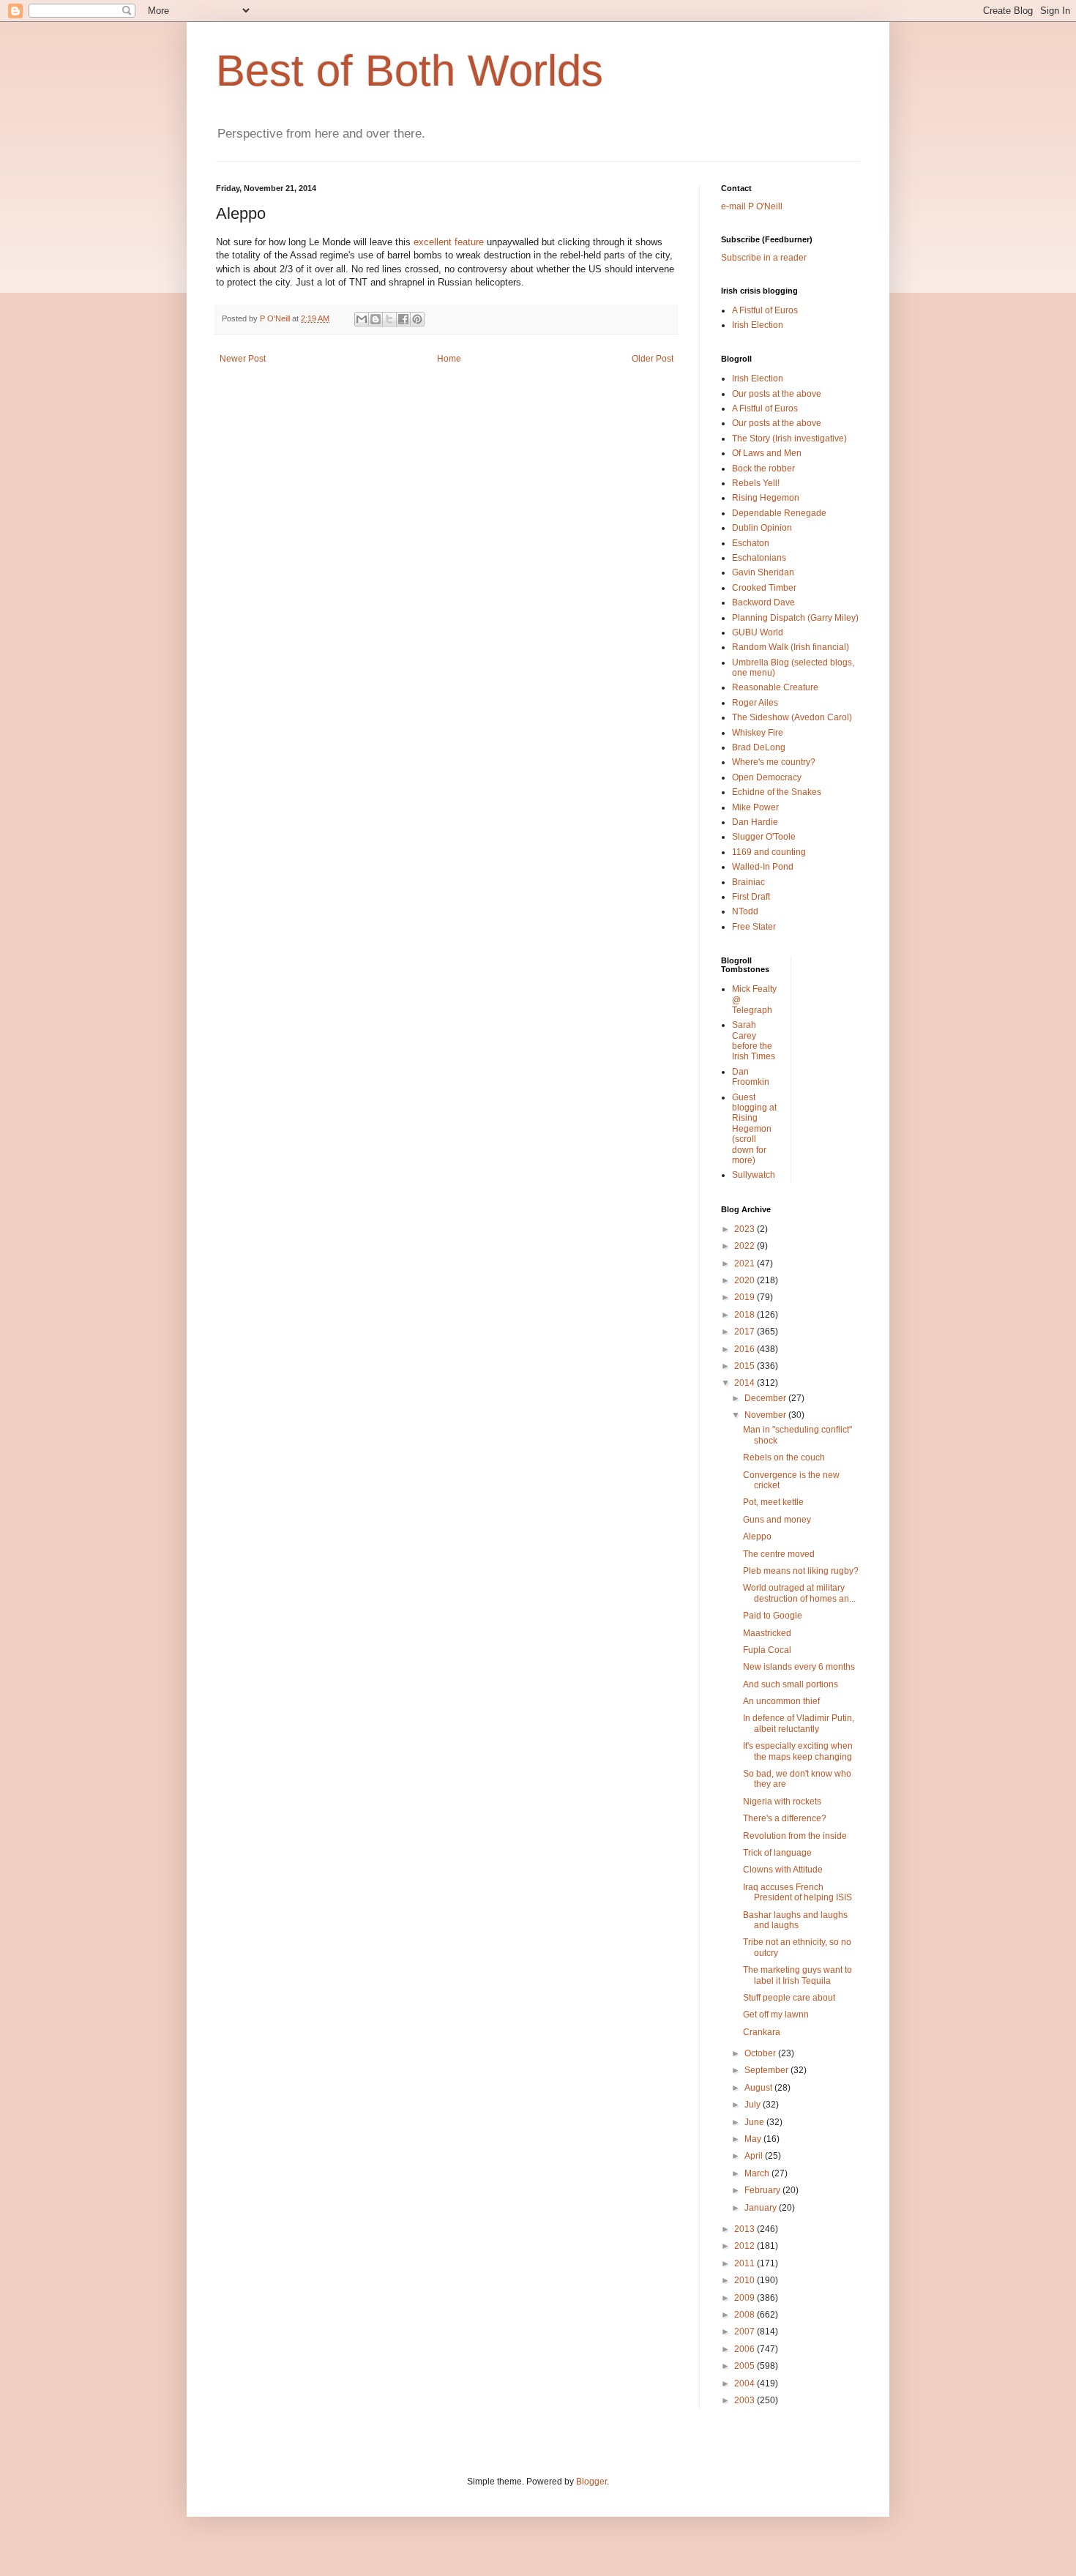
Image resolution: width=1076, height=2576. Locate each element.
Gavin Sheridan (763, 572)
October (761, 2053)
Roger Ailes (755, 703)
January (762, 2208)
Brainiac (748, 882)
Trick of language (777, 1853)
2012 (746, 2246)
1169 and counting (769, 852)
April (755, 2156)
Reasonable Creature (775, 687)
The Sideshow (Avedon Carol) (792, 717)
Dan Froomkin (751, 1077)
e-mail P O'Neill (752, 206)
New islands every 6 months (799, 1667)
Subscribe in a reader (764, 258)
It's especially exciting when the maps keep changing (798, 1751)
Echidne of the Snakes (777, 792)
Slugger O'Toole (764, 837)
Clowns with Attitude (783, 1870)
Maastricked (767, 1633)
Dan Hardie (755, 822)
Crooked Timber (764, 588)
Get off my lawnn (776, 2015)
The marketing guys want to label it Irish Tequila (797, 1975)
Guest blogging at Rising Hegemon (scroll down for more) (754, 1129)
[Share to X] (389, 319)
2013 (746, 2229)
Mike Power (755, 807)
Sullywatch (754, 1175)
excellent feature (449, 242)
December (766, 1398)
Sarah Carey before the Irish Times (754, 1041)
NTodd (745, 911)
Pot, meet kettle (773, 1502)
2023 (746, 1229)
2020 (746, 1280)
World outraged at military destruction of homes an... (799, 1593)
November (766, 1415)
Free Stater (754, 927)
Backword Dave (763, 602)
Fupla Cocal (767, 1650)
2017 (746, 1332)
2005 (746, 2366)
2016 (746, 1349)
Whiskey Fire (758, 733)
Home (449, 359)
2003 (746, 2400)
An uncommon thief (781, 1701)
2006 (746, 2349)
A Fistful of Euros (765, 310)
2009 (746, 2298)
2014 (746, 1383)
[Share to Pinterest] (417, 319)
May (754, 2139)
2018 (746, 1315)
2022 (746, 1246)
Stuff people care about (789, 1998)
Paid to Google (773, 1616)
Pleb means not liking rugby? (801, 1571)
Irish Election (758, 325)
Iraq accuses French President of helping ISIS (797, 1892)
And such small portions (791, 1684)
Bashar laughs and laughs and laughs (795, 1920)
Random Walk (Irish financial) (791, 647)
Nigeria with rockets (782, 1802)
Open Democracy (767, 777)
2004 (746, 2383)
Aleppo (757, 1537)
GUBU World (758, 632)
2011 (746, 2263)
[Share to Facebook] (403, 319)
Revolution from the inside (795, 1836)
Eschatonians (759, 558)
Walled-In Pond (763, 867)
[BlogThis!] (376, 319)
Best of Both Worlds (410, 71)
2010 (746, 2280)
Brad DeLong (759, 747)
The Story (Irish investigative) (789, 438)
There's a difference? (785, 1818)
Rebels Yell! (756, 483)
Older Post (653, 359)
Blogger (591, 2482)
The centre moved (779, 1554)
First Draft (751, 897)
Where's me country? (774, 762)
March (758, 2173)
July (754, 2105)
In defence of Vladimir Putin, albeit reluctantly (799, 1723)
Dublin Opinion (762, 528)
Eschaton (751, 543)
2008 (746, 2315)
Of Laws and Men (767, 453)
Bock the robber (763, 468)
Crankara (762, 2032)
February (763, 2190)
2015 (746, 1366)
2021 (746, 1263)
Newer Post (243, 359)
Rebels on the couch (784, 1457)
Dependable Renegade (779, 513)
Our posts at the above (777, 394)
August (759, 2088)
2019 (746, 1297)
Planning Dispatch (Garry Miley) (795, 618)
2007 (746, 2332)
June (755, 2122)
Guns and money (777, 1520)
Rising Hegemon (766, 498)
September (767, 2070)
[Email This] (362, 319)
